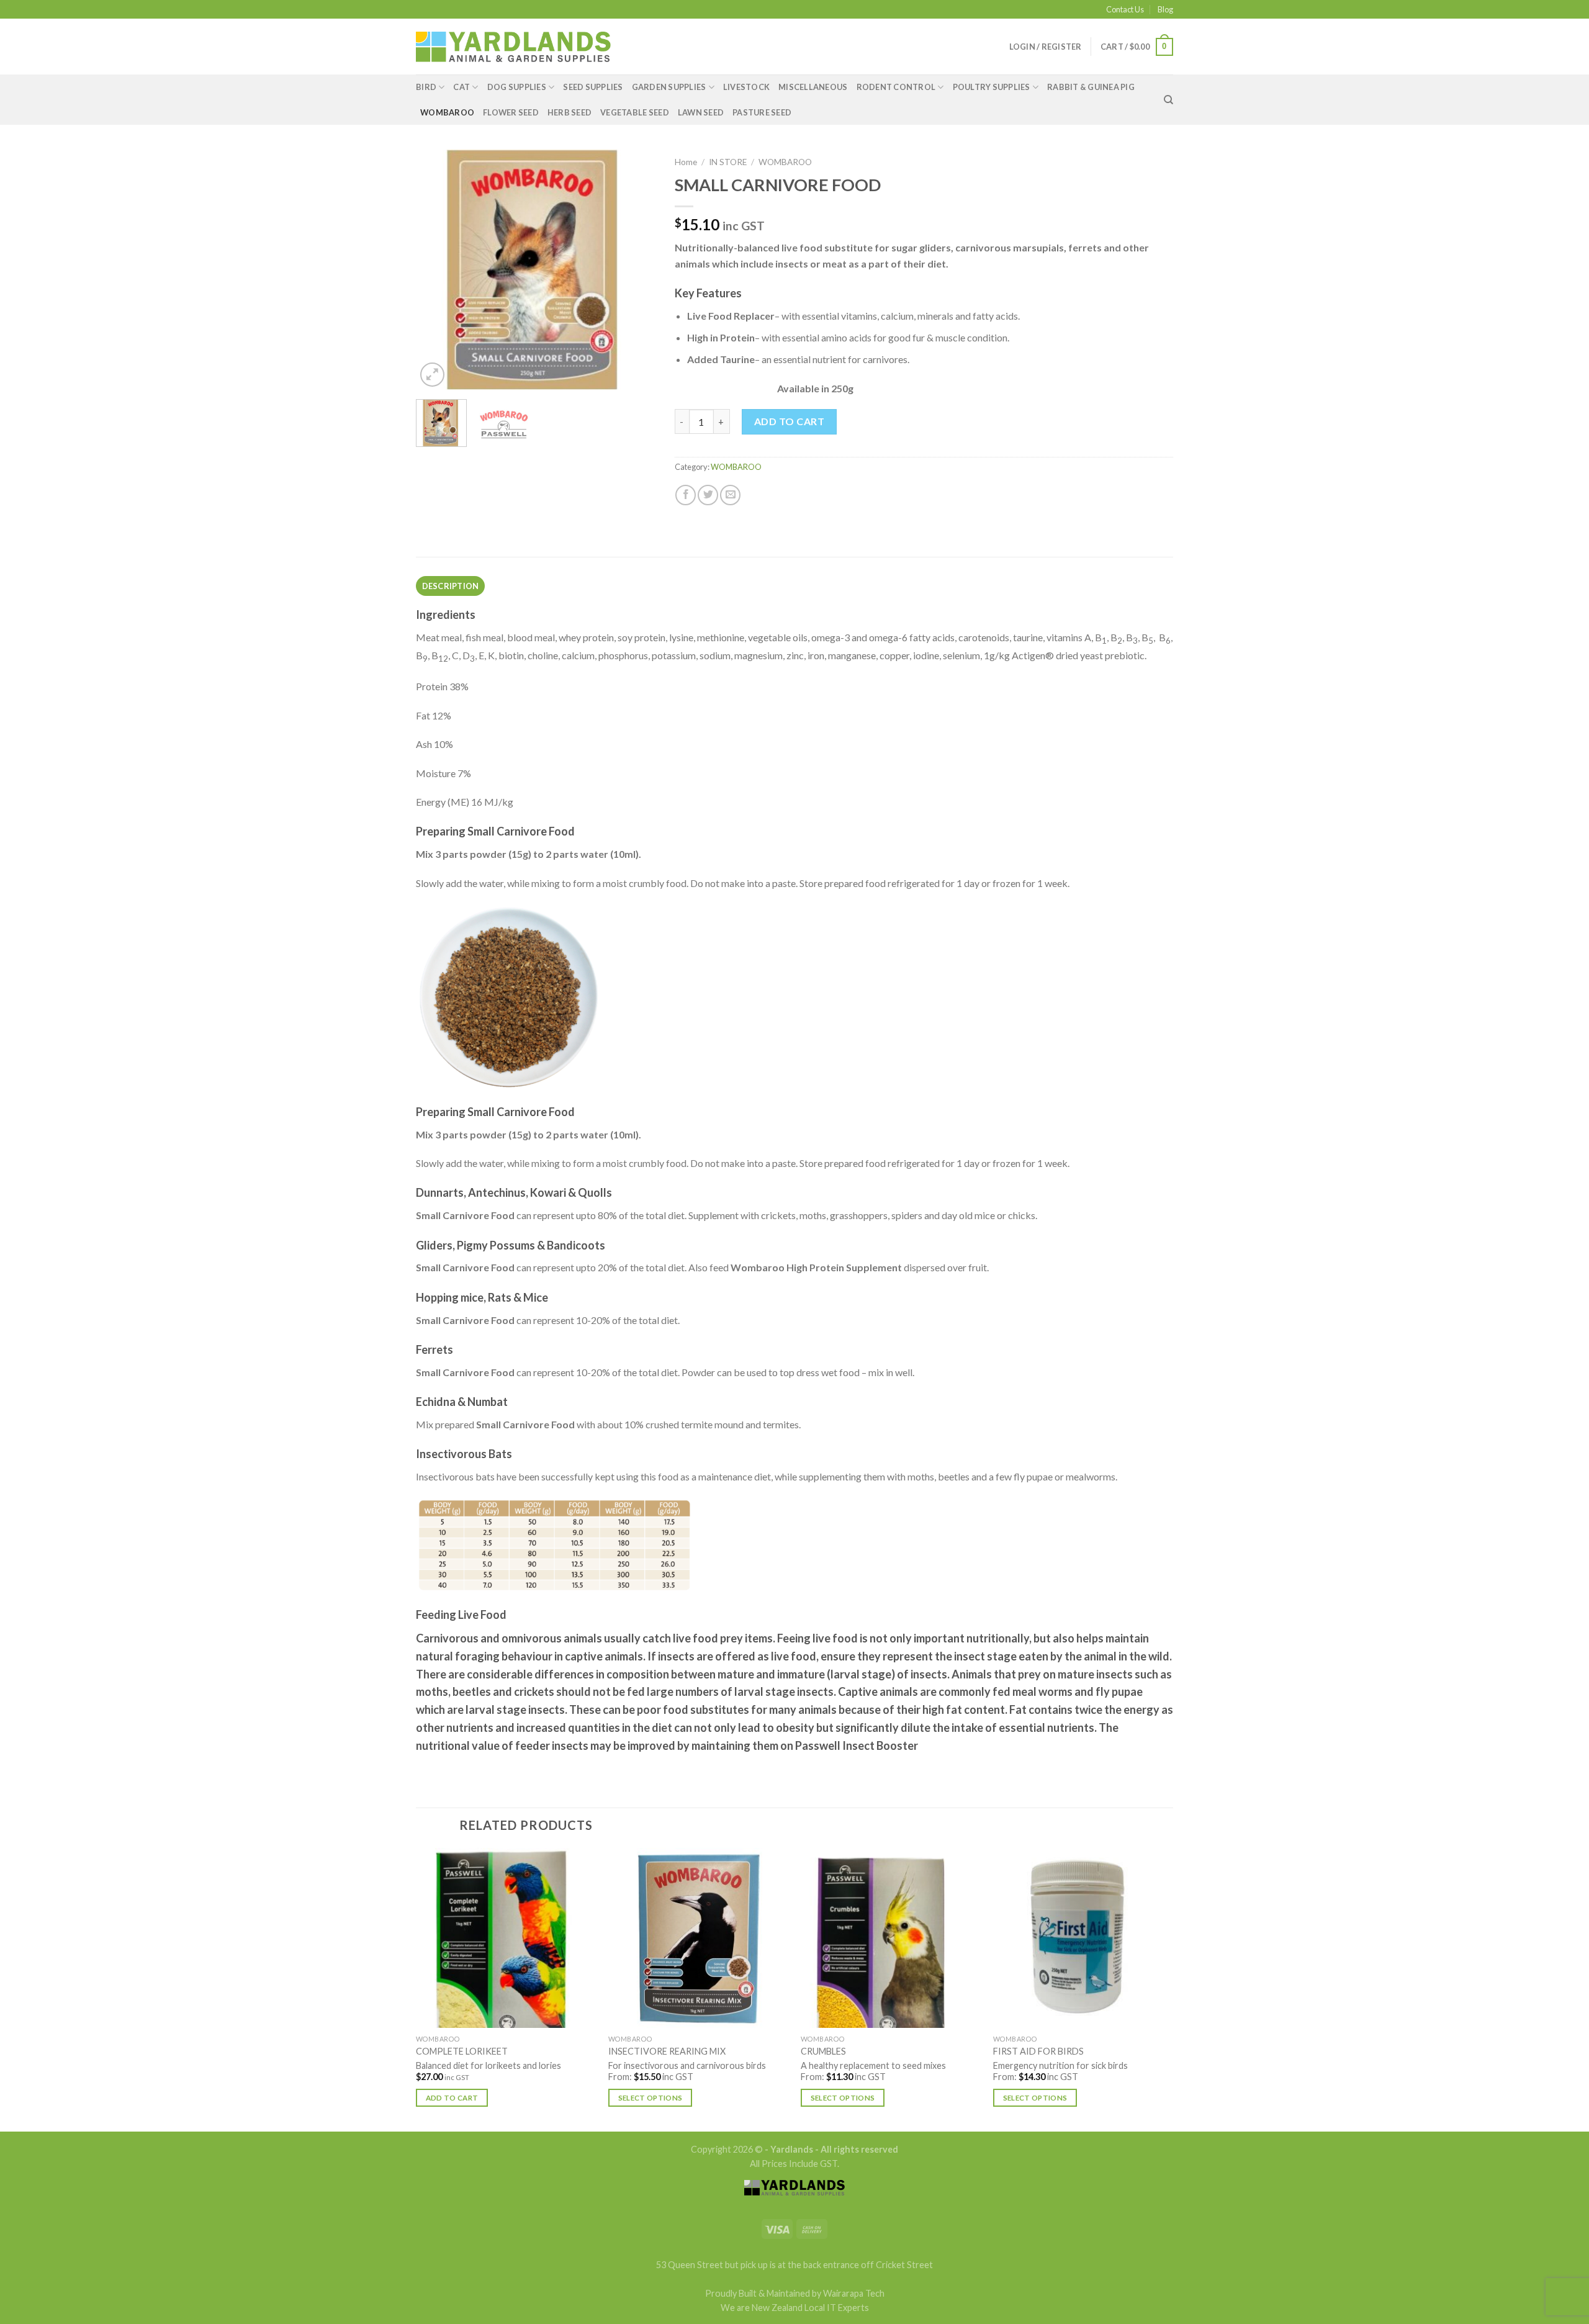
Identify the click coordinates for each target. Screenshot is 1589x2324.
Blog (1165, 9)
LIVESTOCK (746, 87)
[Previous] (436, 270)
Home (686, 162)
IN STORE (728, 162)
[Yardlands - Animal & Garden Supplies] (513, 47)
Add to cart (789, 421)
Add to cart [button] (452, 2098)
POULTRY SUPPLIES (992, 87)
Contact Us (1125, 9)
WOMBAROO (447, 112)
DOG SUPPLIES (517, 87)
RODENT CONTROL (896, 87)
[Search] (1168, 100)
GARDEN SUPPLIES (669, 87)
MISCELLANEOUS (813, 87)
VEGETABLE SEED (635, 112)
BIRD (426, 87)
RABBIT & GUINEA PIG (1091, 87)
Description (451, 586)
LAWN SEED (701, 112)
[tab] (450, 586)
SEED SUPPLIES (593, 87)
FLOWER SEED (511, 112)
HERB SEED (569, 112)
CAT (461, 87)
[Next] (636, 270)
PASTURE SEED (762, 112)
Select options (650, 2098)
